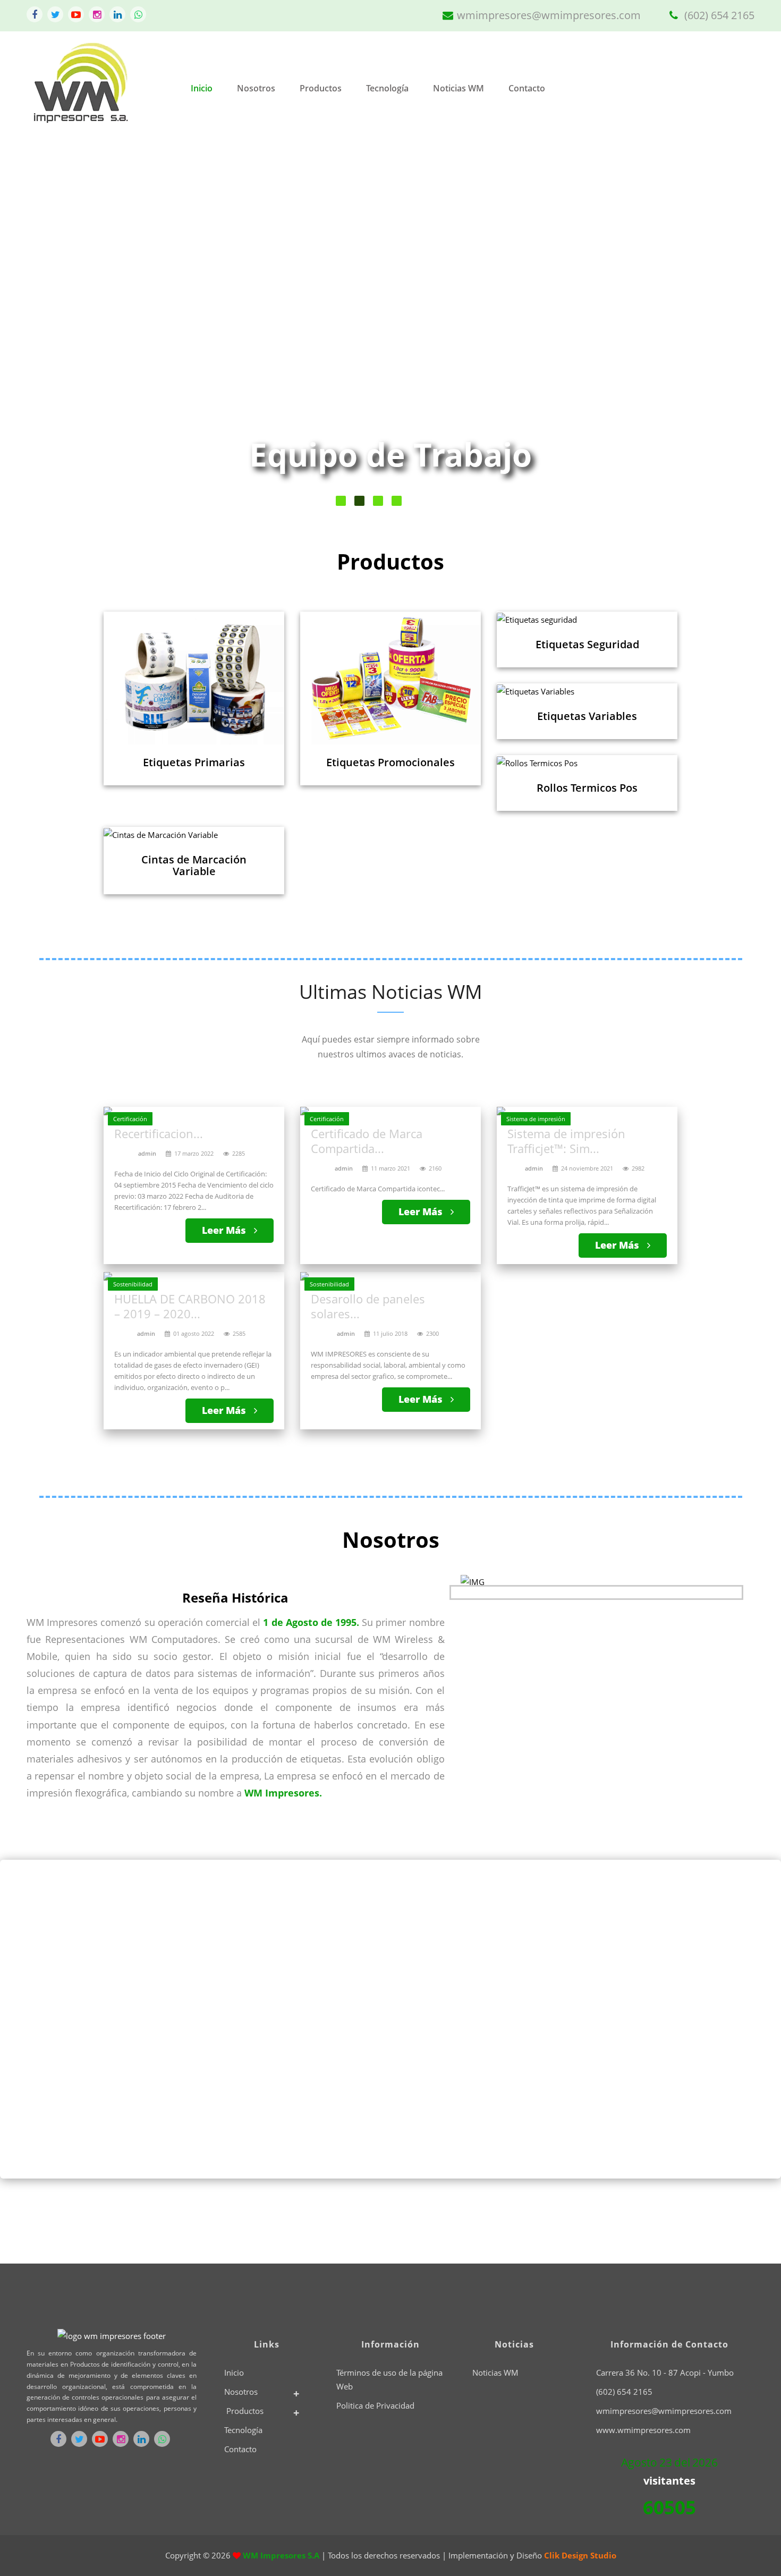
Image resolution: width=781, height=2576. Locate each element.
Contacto (527, 88)
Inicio (202, 88)
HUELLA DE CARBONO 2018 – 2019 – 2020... (190, 1306)
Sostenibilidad (133, 1284)
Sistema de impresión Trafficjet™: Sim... (566, 1141)
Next (723, 328)
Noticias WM (459, 88)
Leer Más (225, 1230)
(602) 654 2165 (718, 15)
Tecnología (387, 88)
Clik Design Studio (580, 2555)
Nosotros (256, 88)
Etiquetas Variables (587, 716)
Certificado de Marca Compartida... (367, 1141)
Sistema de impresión (536, 1119)
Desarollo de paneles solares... (368, 1306)
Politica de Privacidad (375, 2405)
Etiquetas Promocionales (390, 762)
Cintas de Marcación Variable (194, 865)
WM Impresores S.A (282, 2555)
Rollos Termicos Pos (587, 788)
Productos (321, 88)
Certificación (130, 1119)
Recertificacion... (159, 1133)
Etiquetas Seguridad (587, 644)
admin (147, 1153)
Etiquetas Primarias (194, 762)
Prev (51, 328)
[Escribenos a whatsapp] (138, 14)
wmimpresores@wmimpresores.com (549, 15)
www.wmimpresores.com (643, 2430)
